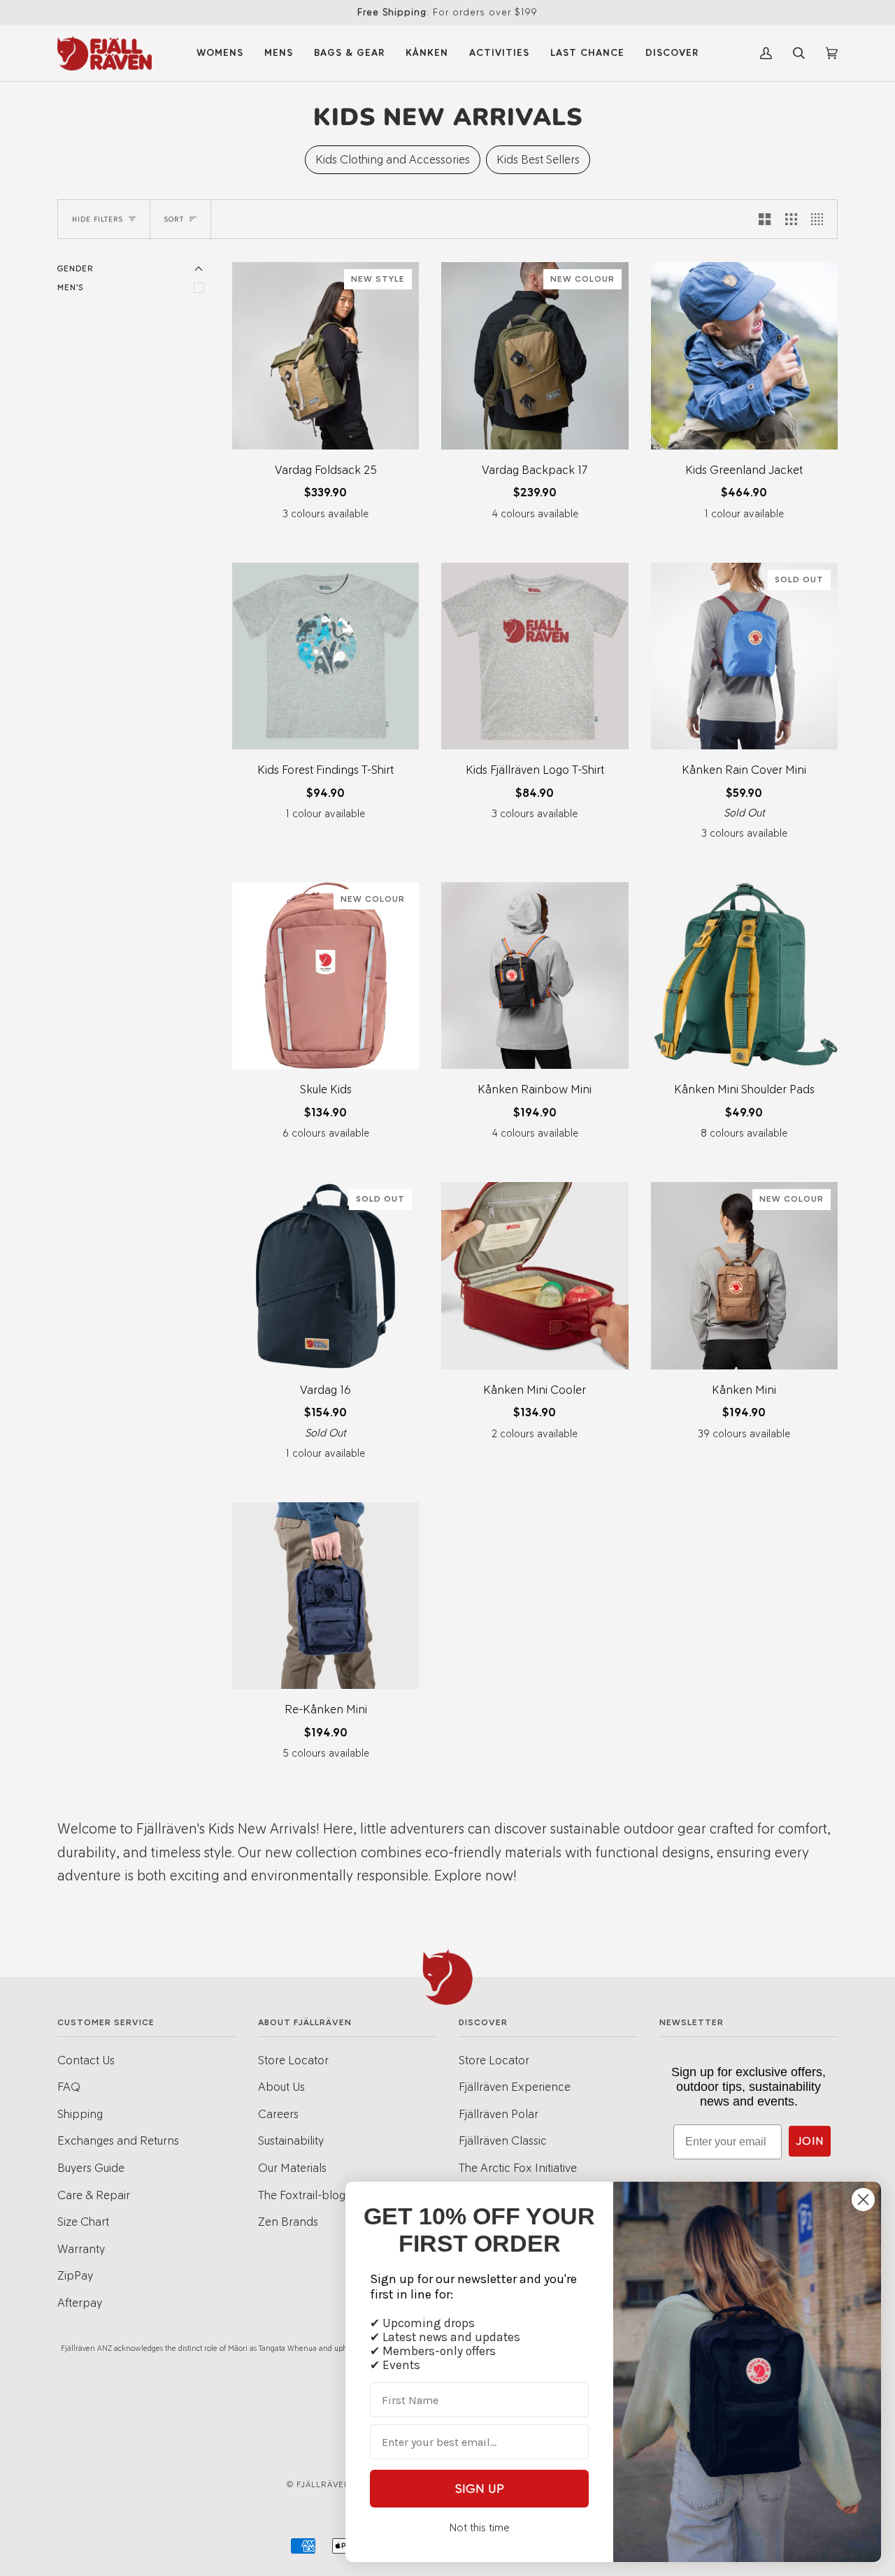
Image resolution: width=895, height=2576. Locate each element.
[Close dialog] (863, 2200)
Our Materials (292, 2168)
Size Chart (83, 2222)
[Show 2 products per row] (765, 219)
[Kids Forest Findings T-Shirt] (325, 656)
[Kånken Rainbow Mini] (535, 976)
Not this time (479, 2527)
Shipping (80, 2114)
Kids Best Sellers (538, 159)
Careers (278, 2114)
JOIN (810, 2141)
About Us (281, 2087)
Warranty (81, 2249)
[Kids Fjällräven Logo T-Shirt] (535, 656)
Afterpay (80, 2303)
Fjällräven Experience (515, 2087)
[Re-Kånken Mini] (325, 1596)
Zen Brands (288, 2222)
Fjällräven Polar (499, 2114)
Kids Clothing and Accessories (393, 159)
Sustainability (291, 2140)
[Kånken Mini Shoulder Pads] (744, 976)
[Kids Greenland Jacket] (744, 355)
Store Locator (293, 2060)
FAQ (69, 2087)
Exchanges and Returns (118, 2140)
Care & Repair (94, 2195)
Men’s (70, 287)
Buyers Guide (91, 2168)
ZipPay (75, 2275)
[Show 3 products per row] (791, 219)
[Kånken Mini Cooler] (535, 1275)
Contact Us (86, 2060)
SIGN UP (480, 2489)
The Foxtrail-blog (302, 2195)
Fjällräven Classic (503, 2140)
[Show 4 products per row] (821, 219)
